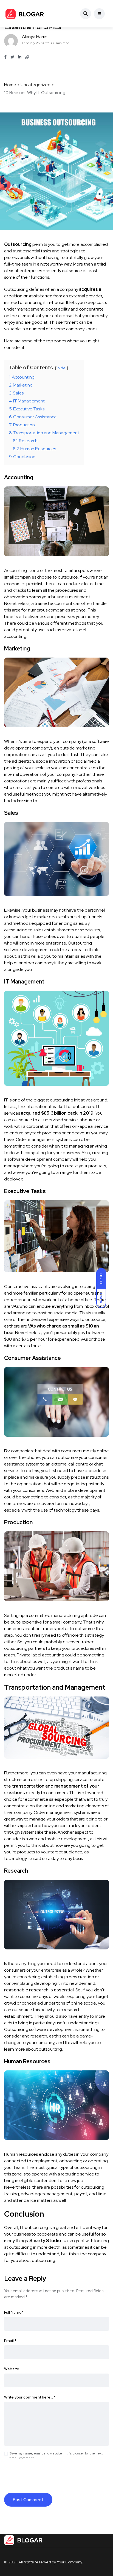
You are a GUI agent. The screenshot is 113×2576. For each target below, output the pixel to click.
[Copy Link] (27, 57)
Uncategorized (36, 85)
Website (12, 2369)
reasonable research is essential (39, 1990)
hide (62, 368)
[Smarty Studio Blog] (25, 14)
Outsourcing (18, 244)
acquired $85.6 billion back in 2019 (57, 1113)
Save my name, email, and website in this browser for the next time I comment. (56, 2456)
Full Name (14, 2312)
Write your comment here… (30, 2397)
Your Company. (70, 2562)
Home (10, 85)
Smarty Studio (45, 2241)
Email (10, 2341)
